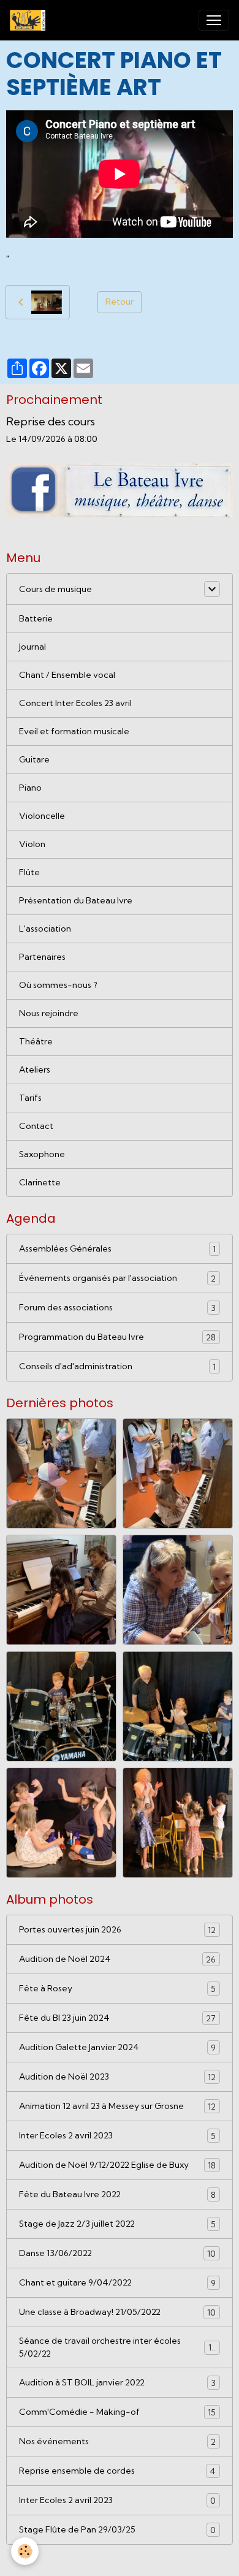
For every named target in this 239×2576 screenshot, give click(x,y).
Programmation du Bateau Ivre (117, 1337)
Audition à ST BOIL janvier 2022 (117, 2383)
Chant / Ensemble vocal (67, 675)
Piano (30, 788)
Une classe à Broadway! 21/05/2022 (117, 2312)
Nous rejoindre (49, 1013)
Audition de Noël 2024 (117, 1959)
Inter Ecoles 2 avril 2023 (117, 2136)
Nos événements (117, 2441)
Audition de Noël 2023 (117, 2077)
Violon (32, 844)
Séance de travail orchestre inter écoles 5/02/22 (118, 2347)
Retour (120, 302)
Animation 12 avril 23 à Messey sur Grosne (117, 2106)
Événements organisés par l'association (117, 1278)
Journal (32, 647)
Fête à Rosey (117, 1989)
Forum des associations (117, 1308)
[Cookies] (25, 2551)
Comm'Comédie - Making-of (117, 2412)
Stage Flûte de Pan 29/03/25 (117, 2530)
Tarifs (30, 1098)
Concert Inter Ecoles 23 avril (75, 703)
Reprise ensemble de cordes (117, 2471)
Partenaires (42, 957)
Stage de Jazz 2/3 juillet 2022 (117, 2224)
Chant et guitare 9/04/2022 (117, 2283)
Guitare (34, 759)
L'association (45, 929)
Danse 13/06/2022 (117, 2253)
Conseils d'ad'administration (117, 1366)
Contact (36, 1126)
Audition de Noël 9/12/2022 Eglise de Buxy (117, 2165)
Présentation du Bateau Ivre (76, 900)
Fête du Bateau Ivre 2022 (117, 2194)
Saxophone (42, 1154)
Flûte (29, 872)
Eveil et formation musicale (74, 731)
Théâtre (36, 1041)
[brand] (30, 20)
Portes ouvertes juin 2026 (117, 1930)
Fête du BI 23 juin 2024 (117, 2018)
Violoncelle (42, 816)
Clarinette (40, 1182)
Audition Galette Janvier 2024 (117, 2047)
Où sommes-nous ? (58, 985)
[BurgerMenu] (214, 20)
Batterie (36, 618)
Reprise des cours (51, 421)
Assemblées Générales (117, 1249)
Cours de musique (55, 589)
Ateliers (35, 1070)
